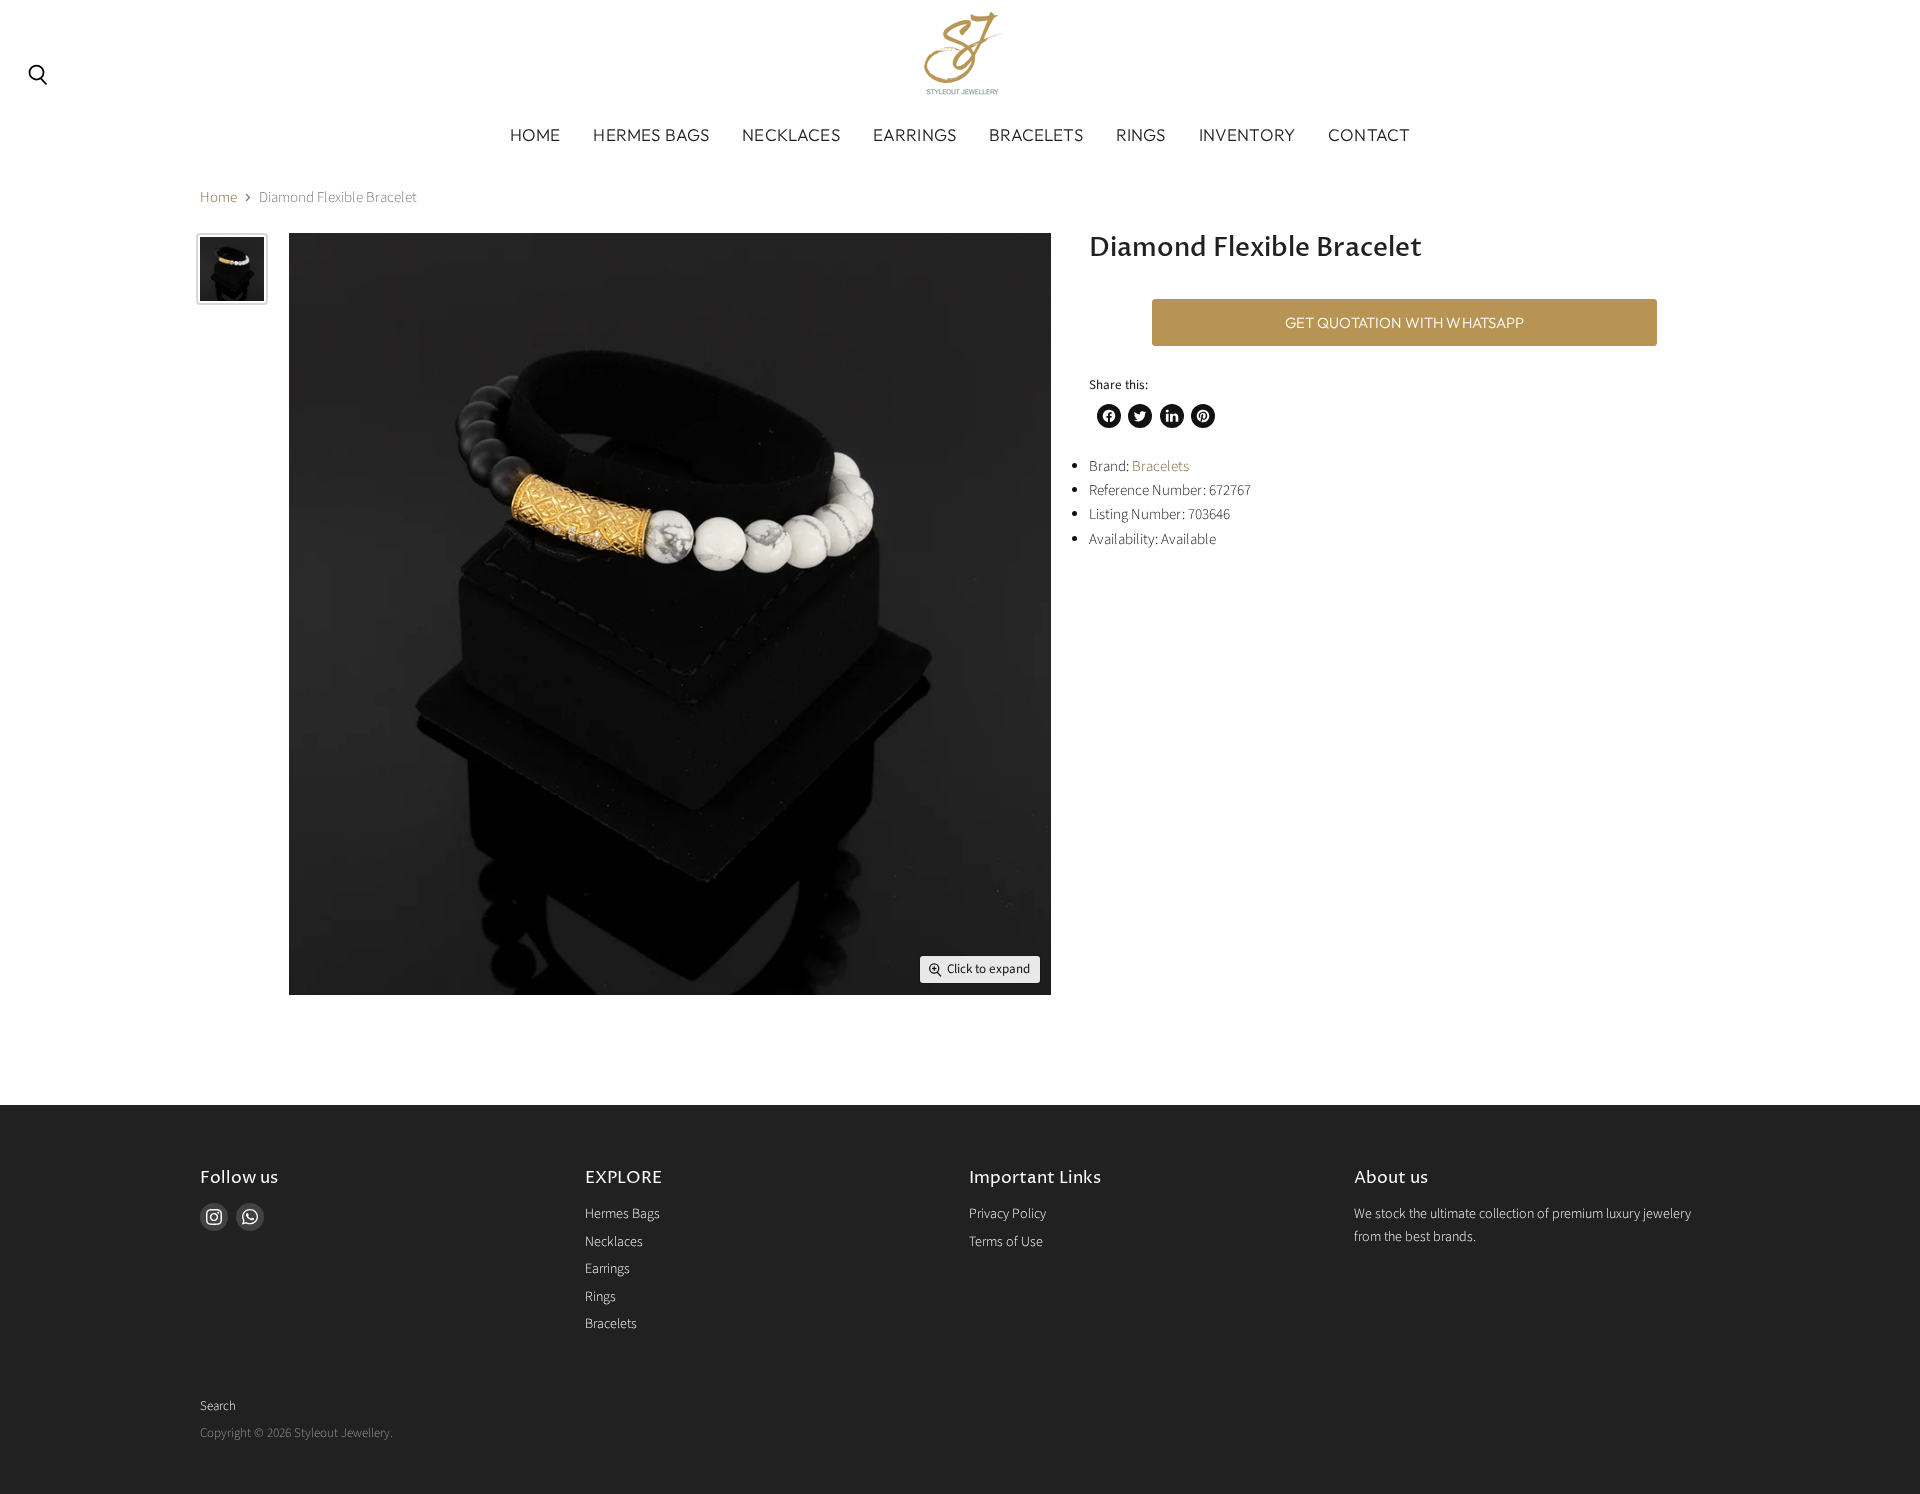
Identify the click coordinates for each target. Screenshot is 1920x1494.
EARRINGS (914, 134)
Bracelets (1160, 466)
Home (535, 134)
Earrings (607, 1269)
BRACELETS (1036, 134)
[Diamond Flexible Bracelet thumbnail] (232, 269)
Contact (1369, 134)
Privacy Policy (1007, 1214)
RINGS (1141, 134)
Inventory (1247, 134)
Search (218, 1406)
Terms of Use (1006, 1242)
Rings (600, 1297)
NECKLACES (791, 134)
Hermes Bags (622, 1214)
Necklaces (614, 1242)
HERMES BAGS (651, 134)
